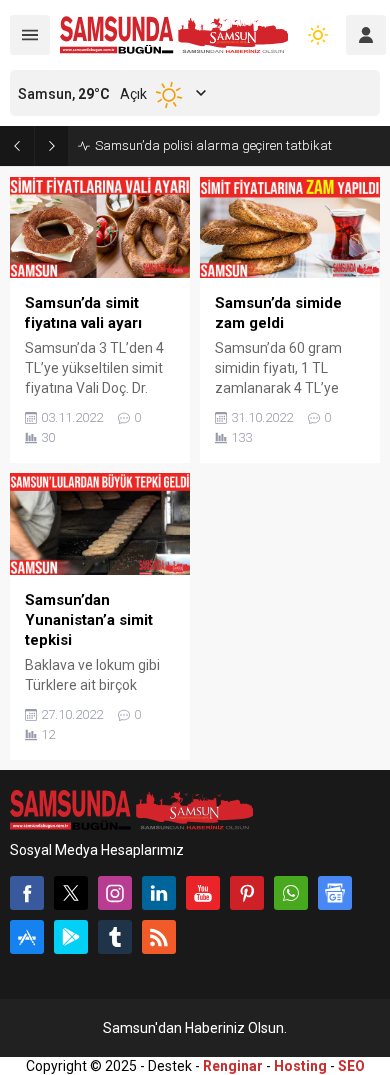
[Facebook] (27, 893)
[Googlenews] (335, 893)
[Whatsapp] (291, 893)
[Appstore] (27, 937)
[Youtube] (203, 893)
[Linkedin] (159, 893)
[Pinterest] (247, 893)
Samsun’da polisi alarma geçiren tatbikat (213, 145)
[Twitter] (71, 893)
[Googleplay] (71, 937)
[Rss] (159, 937)
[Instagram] (115, 893)
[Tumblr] (115, 937)
